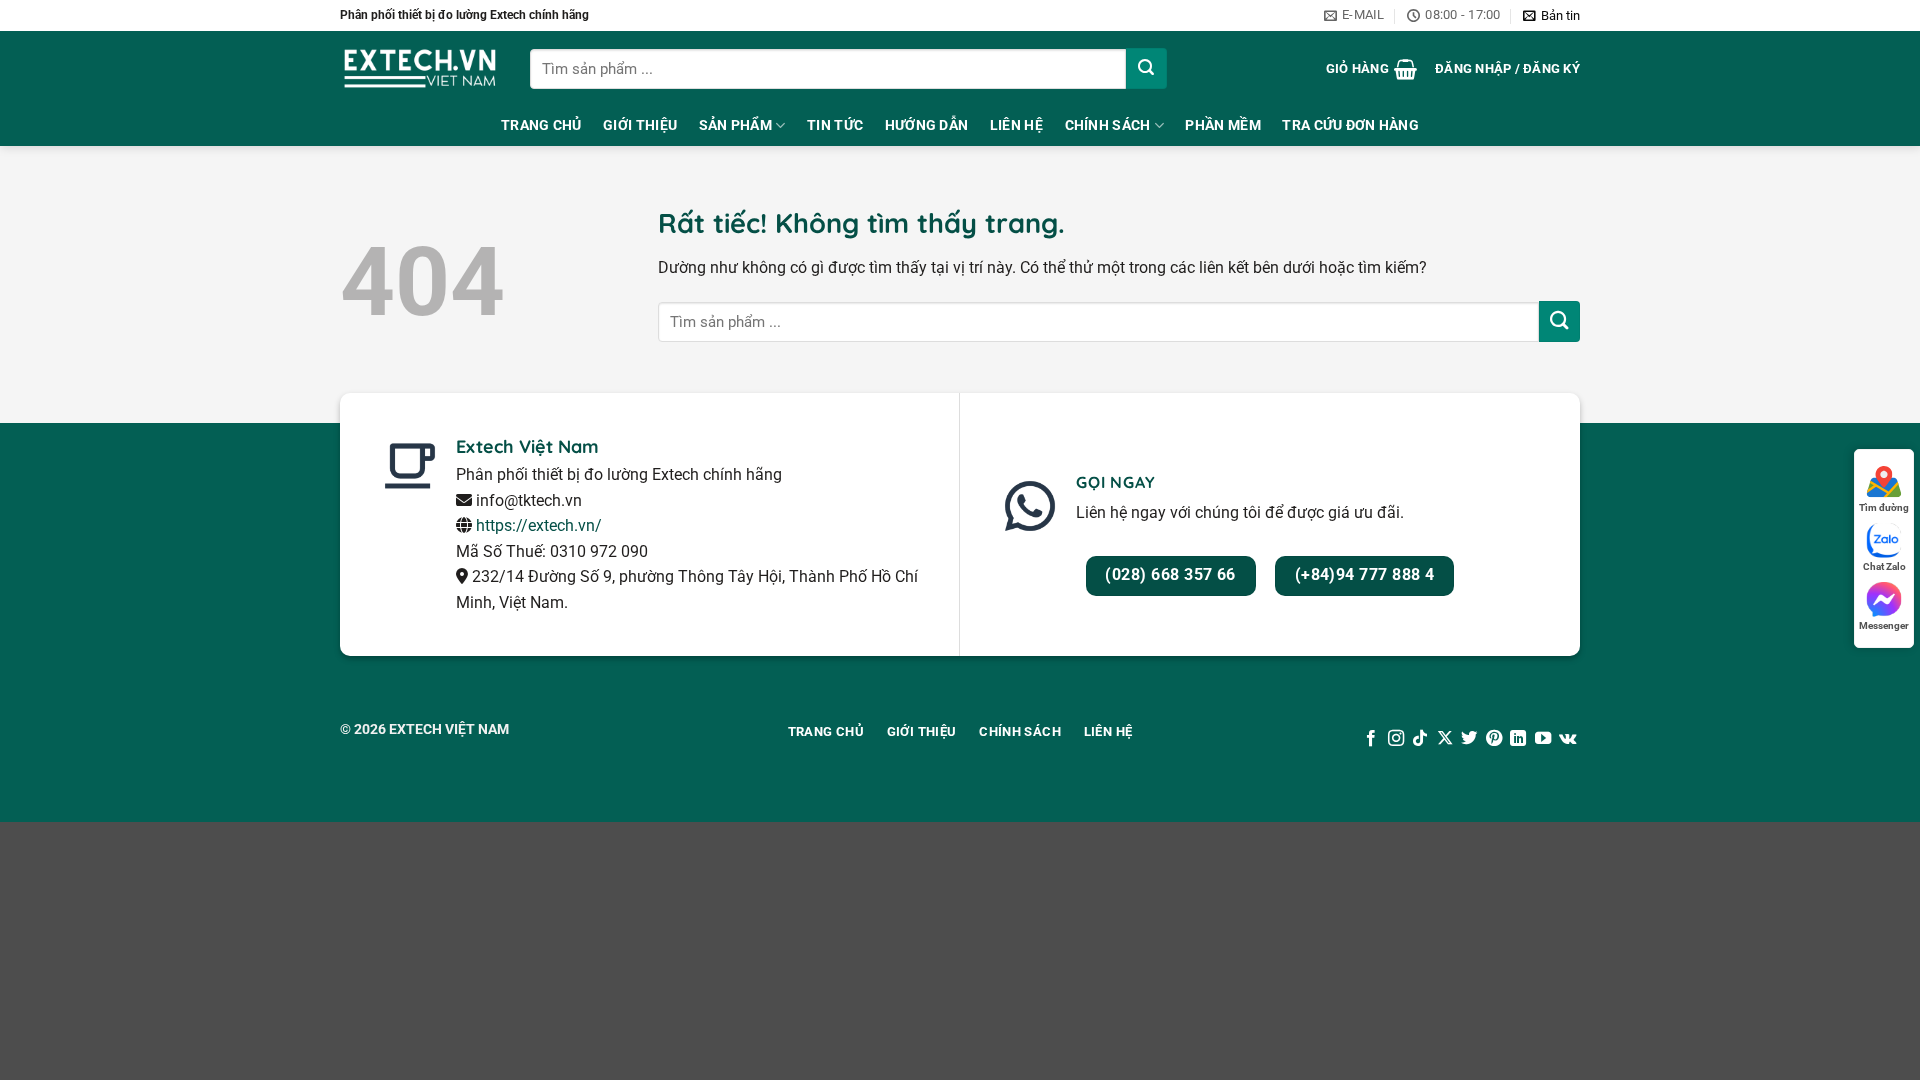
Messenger (1884, 625)
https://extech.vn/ (539, 525)
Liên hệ (1016, 125)
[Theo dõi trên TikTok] (1420, 739)
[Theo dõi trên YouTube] (1542, 739)
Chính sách (1108, 125)
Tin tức (835, 125)
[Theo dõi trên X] (1445, 739)
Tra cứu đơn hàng (1350, 125)
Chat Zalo (1884, 566)
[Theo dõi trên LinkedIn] (1518, 739)
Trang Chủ (541, 125)
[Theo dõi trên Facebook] (1371, 739)
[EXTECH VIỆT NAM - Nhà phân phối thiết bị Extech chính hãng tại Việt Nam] (420, 68)
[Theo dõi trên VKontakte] (1567, 739)
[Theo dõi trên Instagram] (1396, 739)
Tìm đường (1884, 507)
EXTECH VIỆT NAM (449, 729)
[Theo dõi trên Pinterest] (1494, 739)
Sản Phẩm (735, 125)
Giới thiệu (640, 125)
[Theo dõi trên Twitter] (1469, 739)
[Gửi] (1146, 68)
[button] (1551, 16)
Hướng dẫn (927, 125)
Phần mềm (1222, 125)
